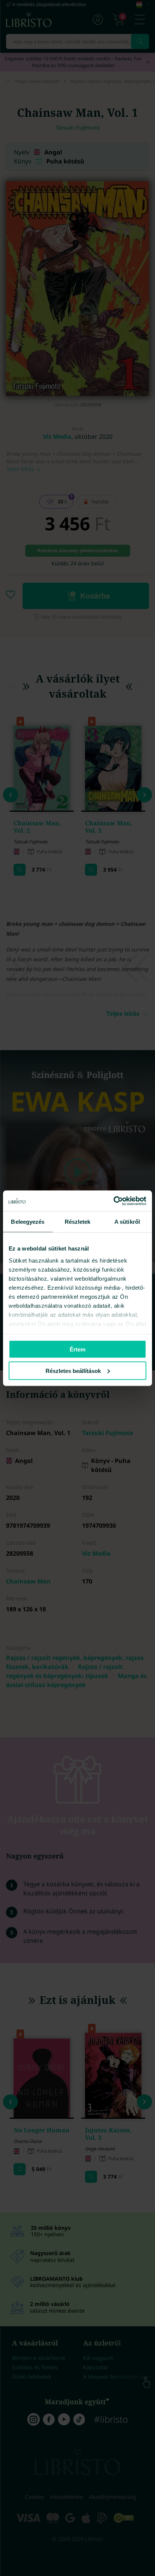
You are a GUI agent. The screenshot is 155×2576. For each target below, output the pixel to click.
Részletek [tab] (78, 1222)
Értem (77, 1349)
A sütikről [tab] (127, 1222)
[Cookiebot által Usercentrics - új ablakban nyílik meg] (113, 1201)
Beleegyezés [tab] (28, 1222)
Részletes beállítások (73, 1370)
